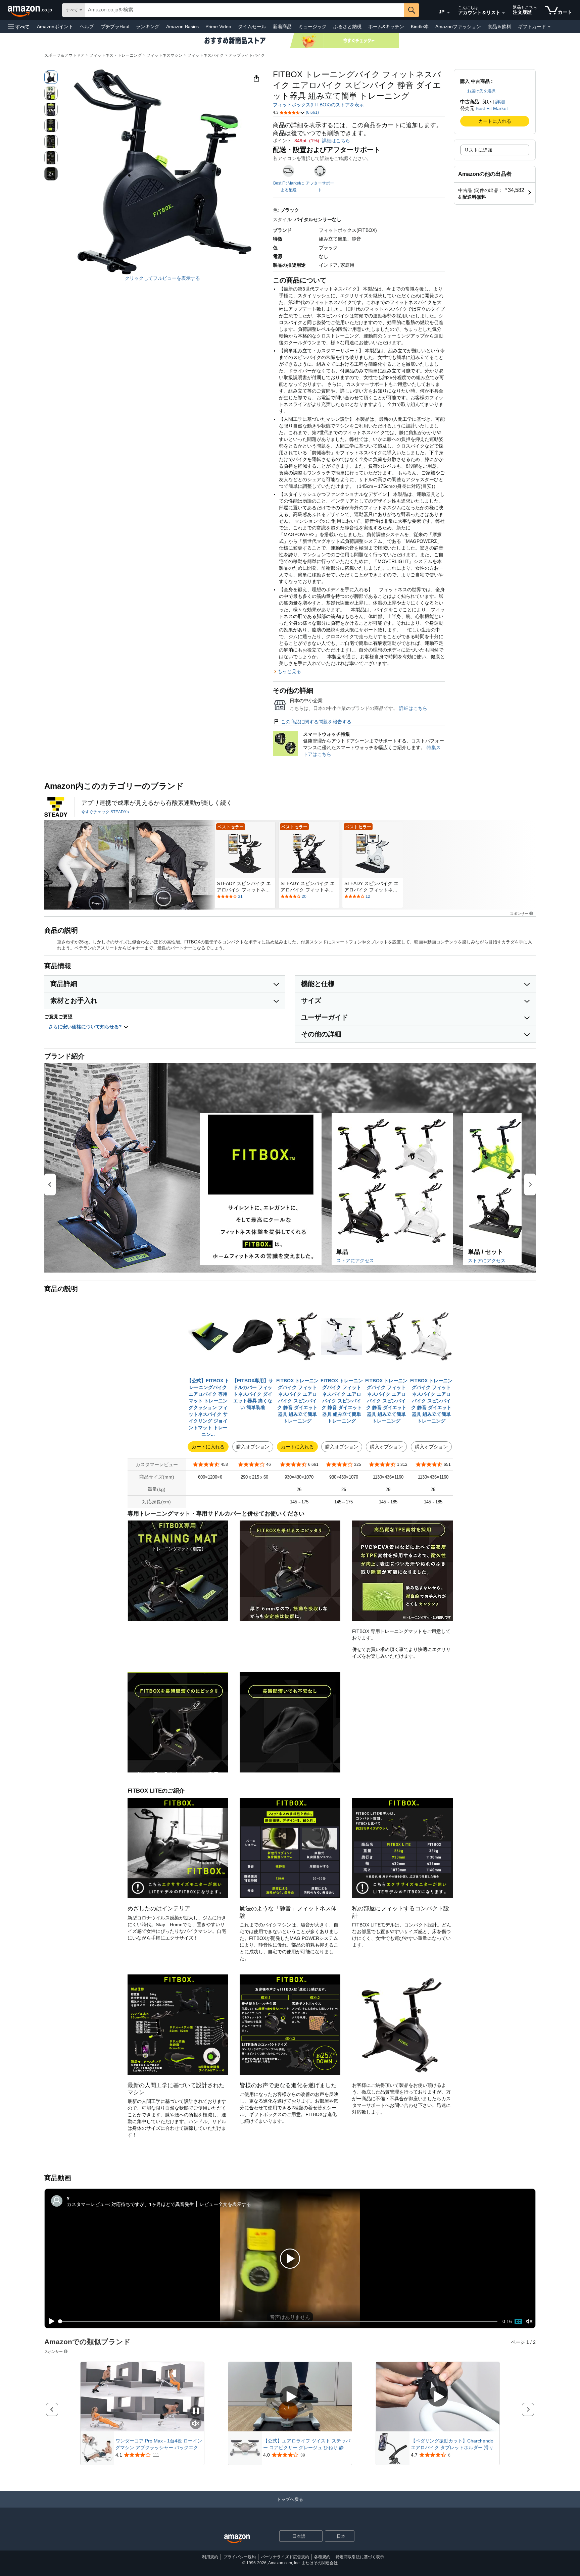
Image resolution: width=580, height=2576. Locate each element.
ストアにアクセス (355, 1260)
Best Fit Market (492, 108)
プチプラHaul (115, 27)
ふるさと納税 (347, 27)
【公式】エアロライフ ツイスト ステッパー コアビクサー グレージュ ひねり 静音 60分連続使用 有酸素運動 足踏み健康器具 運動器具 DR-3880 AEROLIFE (307, 2444)
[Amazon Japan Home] (237, 2539)
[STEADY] (56, 807)
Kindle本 (420, 27)
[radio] (51, 77)
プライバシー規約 (240, 2557)
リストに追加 (478, 150)
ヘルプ (87, 27)
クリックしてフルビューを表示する (162, 278)
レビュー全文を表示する (225, 2204)
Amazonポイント (55, 27)
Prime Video (218, 27)
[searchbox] (245, 10)
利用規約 (210, 2557)
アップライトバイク (247, 55)
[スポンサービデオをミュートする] (196, 2424)
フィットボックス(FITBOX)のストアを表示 (318, 105)
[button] (19, 27)
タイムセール (252, 27)
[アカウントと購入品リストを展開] (503, 13)
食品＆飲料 (499, 27)
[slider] (278, 2321)
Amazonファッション (458, 27)
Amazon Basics (182, 27)
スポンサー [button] (519, 913)
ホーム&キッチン (386, 27)
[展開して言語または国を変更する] (448, 13)
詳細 (500, 102)
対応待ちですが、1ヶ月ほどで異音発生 (153, 2204)
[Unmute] (529, 2322)
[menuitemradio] (518, 2321)
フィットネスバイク (205, 55)
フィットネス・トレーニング (115, 55)
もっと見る (289, 671)
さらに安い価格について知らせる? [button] (86, 1027)
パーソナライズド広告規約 (285, 2557)
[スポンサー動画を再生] (290, 2397)
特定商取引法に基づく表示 (360, 2557)
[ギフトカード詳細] (549, 27)
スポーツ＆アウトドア (64, 55)
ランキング (148, 27)
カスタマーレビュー (88, 2204)
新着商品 (282, 27)
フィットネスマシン (164, 55)
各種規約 (322, 2557)
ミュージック (312, 27)
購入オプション (253, 1447)
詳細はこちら (336, 141)
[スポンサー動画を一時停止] (196, 2411)
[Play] (50, 2321)
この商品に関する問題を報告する (316, 722)
